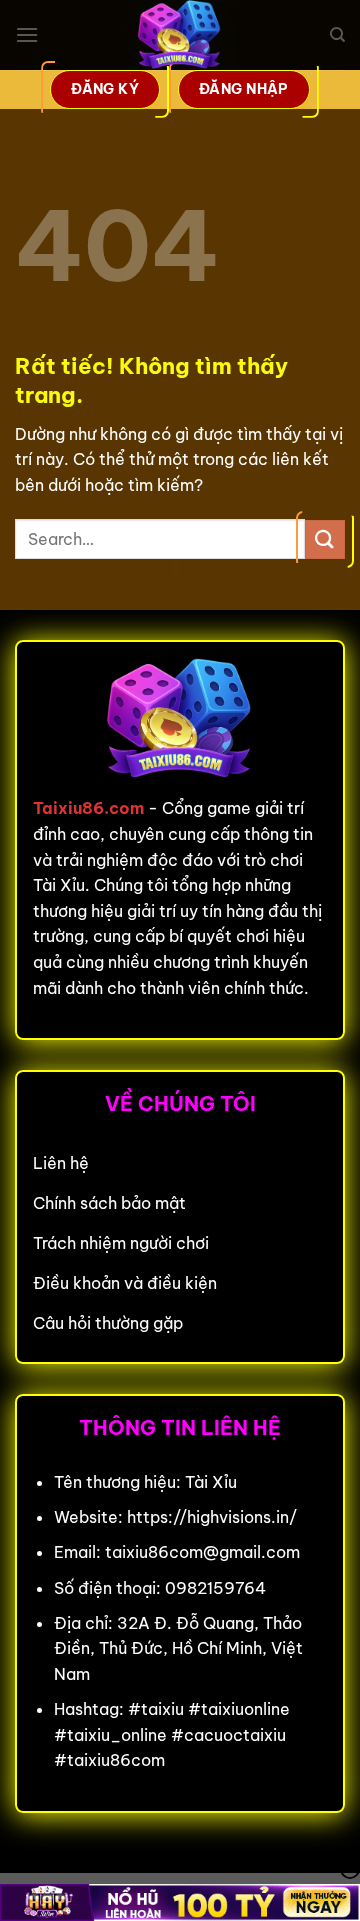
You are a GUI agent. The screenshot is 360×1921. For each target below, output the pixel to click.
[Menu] (27, 34)
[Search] (337, 35)
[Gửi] (325, 539)
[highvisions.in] (180, 35)
